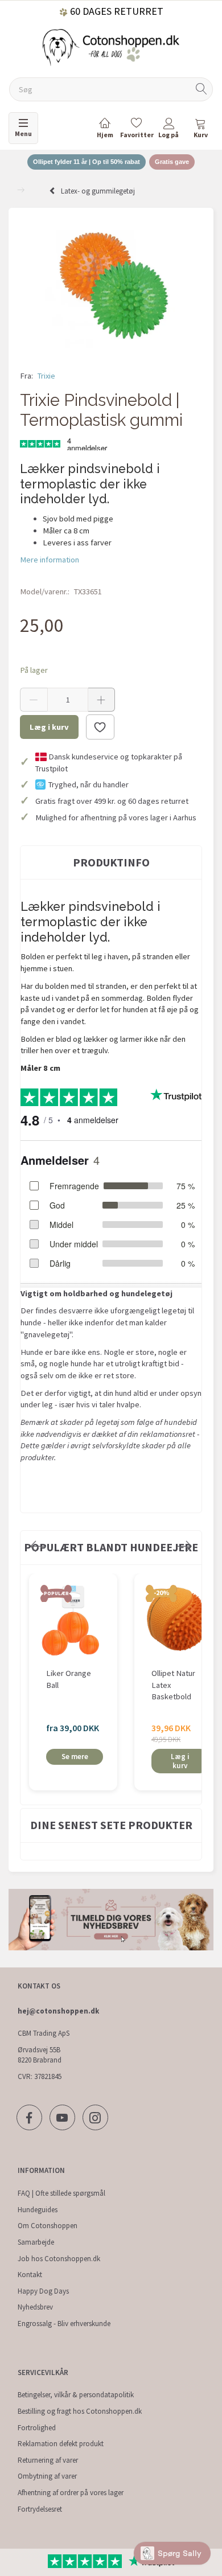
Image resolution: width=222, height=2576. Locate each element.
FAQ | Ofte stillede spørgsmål (61, 2193)
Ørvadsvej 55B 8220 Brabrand (40, 2055)
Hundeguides (38, 2210)
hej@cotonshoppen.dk (58, 2011)
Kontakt (30, 2275)
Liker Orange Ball (69, 1679)
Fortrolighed (37, 2428)
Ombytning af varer (47, 2476)
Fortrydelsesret (40, 2509)
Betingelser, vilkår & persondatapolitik (76, 2395)
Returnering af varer (48, 2460)
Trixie (46, 376)
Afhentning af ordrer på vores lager (71, 2493)
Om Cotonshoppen (48, 2226)
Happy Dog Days (43, 2291)
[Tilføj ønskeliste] (100, 727)
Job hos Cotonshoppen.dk (59, 2259)
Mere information (50, 560)
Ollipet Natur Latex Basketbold (173, 1685)
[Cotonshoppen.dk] (111, 46)
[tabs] (200, 130)
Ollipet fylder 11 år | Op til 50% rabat (87, 162)
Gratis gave (172, 162)
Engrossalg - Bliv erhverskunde (64, 2324)
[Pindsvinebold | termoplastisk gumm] (111, 285)
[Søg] (202, 90)
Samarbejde (36, 2242)
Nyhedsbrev (35, 2307)
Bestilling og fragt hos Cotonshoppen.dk (80, 2411)
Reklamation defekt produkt (61, 2444)
